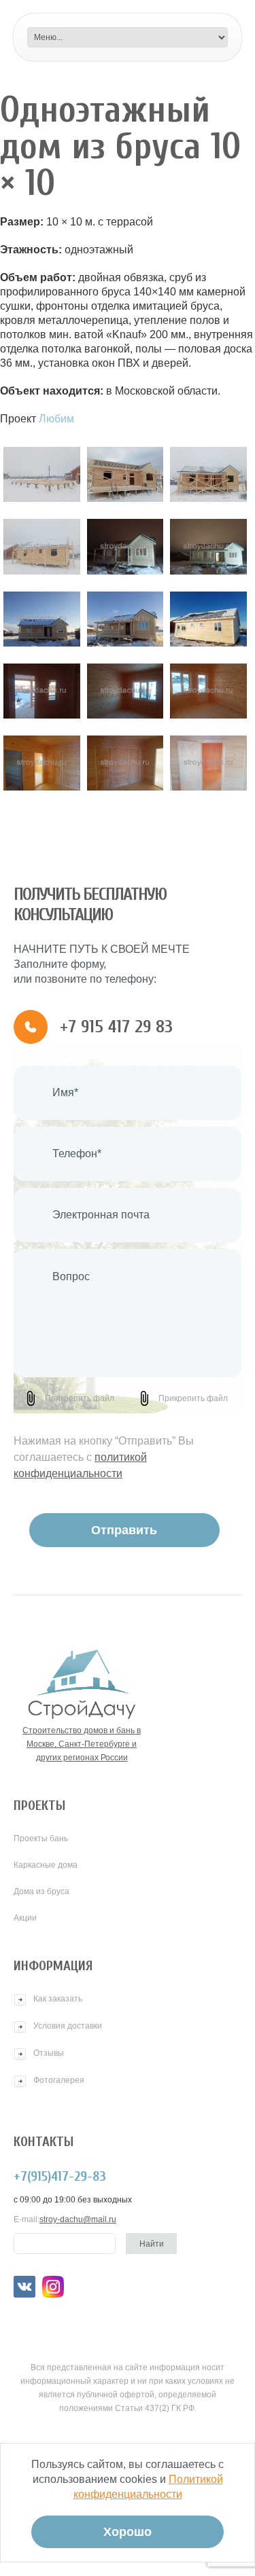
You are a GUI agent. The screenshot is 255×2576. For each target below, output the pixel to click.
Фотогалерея (59, 2080)
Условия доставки (68, 2026)
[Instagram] (53, 2287)
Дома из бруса (41, 1891)
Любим (56, 419)
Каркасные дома (46, 1865)
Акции (25, 1918)
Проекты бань (41, 1838)
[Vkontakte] (24, 2287)
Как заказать (58, 1999)
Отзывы (49, 2053)
